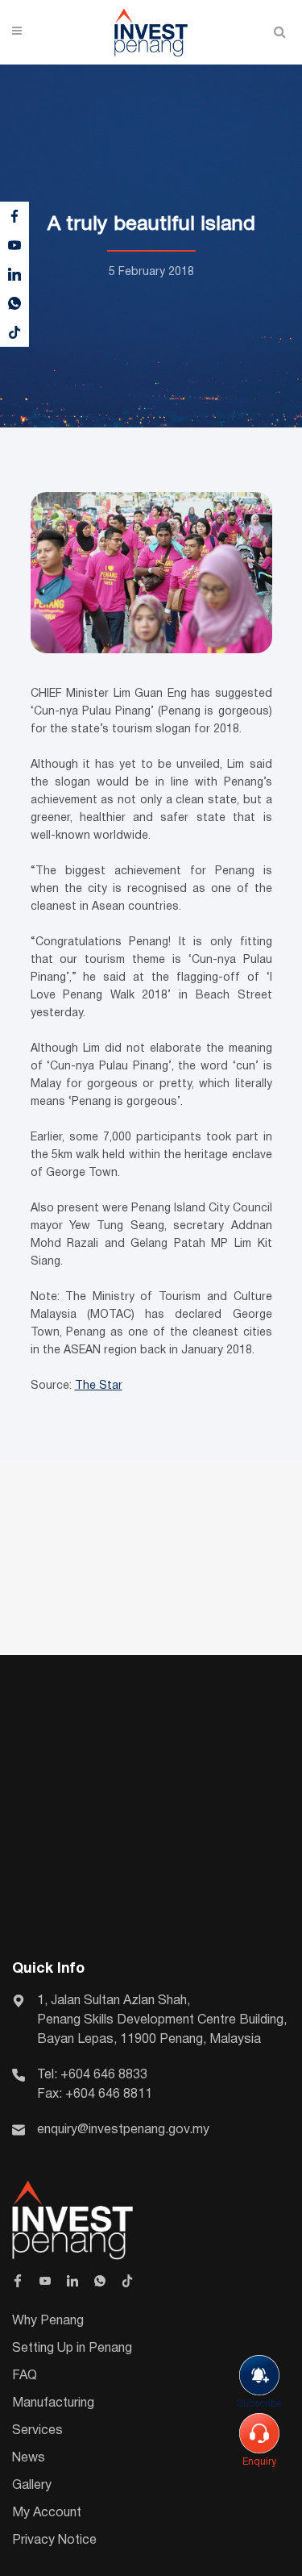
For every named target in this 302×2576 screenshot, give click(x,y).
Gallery (32, 2486)
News (29, 2458)
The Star (99, 1386)
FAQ (25, 2376)
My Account (47, 2513)
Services (37, 2431)
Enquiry (259, 2462)
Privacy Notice (54, 2541)
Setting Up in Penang (72, 2349)
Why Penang (48, 2321)
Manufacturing (53, 2403)
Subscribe (259, 2404)
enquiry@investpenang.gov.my (123, 2130)
